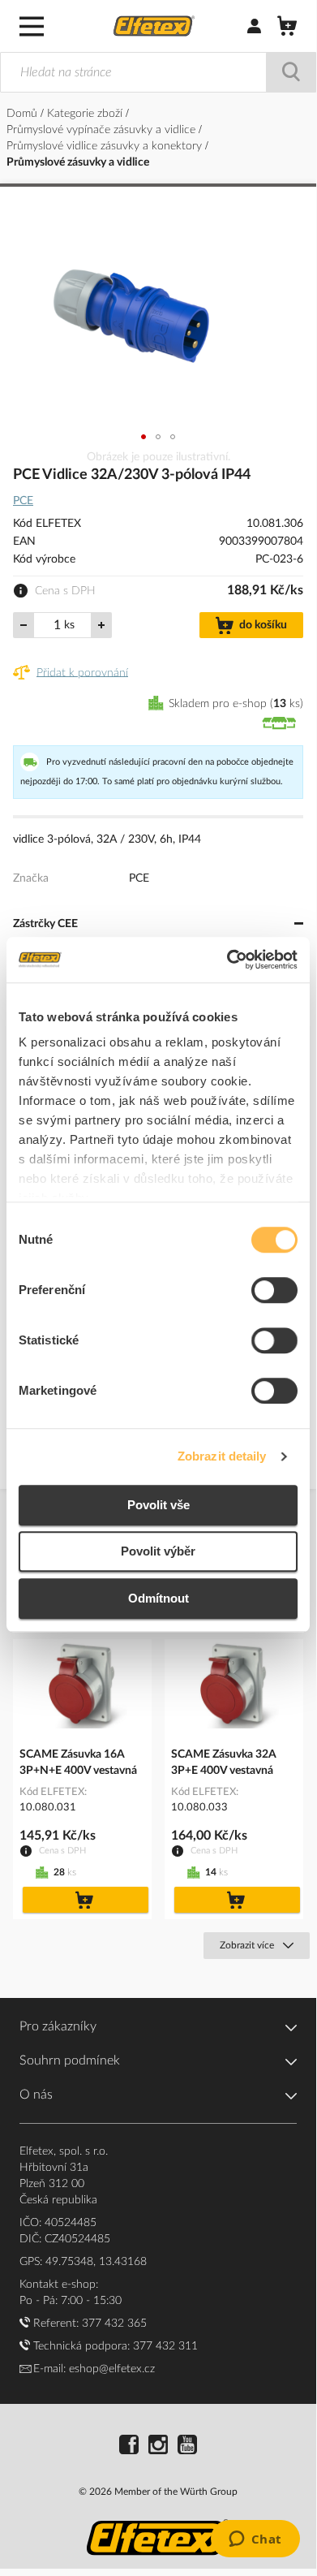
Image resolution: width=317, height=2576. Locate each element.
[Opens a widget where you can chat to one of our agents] (255, 2540)
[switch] (274, 1292)
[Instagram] (158, 2447)
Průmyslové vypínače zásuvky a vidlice (103, 130)
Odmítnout (158, 1598)
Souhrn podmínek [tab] (70, 2060)
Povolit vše (158, 1505)
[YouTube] (187, 2447)
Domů (24, 114)
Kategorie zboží (86, 114)
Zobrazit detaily (222, 1456)
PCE (23, 501)
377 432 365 (114, 2324)
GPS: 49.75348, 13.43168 (83, 2262)
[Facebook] (129, 2447)
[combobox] (158, 72)
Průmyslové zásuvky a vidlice (78, 162)
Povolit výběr (158, 1551)
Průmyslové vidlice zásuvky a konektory (106, 146)
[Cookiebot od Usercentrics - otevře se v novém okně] (227, 960)
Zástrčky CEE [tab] (45, 924)
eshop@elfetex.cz (112, 2369)
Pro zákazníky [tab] (58, 2026)
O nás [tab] (36, 2095)
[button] (144, 437)
